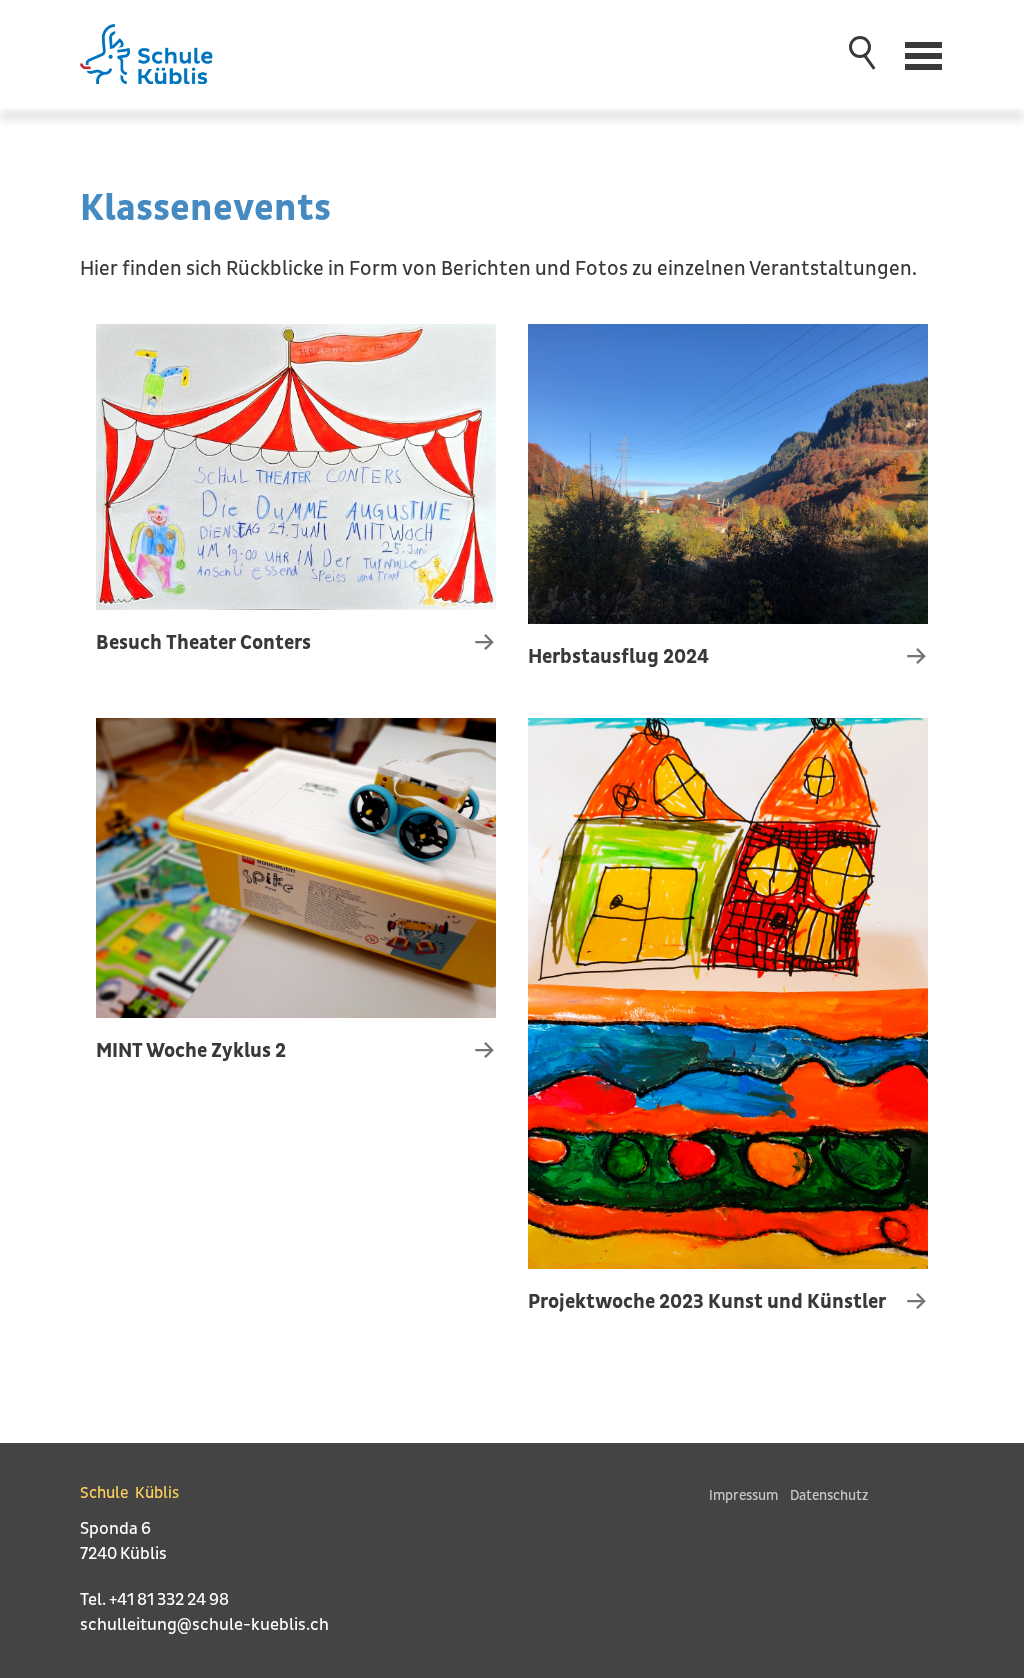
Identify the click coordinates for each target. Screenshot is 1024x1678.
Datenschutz (829, 1495)
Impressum (743, 1495)
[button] (925, 54)
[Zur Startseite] (165, 54)
